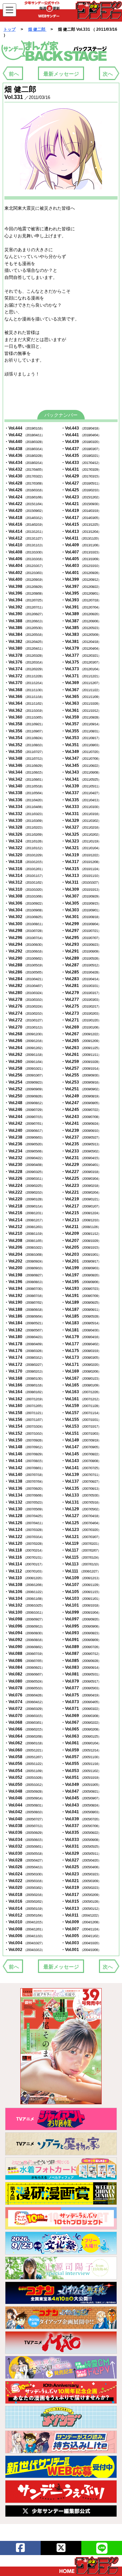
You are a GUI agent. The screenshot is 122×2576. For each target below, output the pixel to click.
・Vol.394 (24, 600)
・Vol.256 (24, 1075)
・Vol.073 (81, 1702)
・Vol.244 (24, 1117)
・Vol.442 (24, 435)
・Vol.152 (24, 1433)
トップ (9, 29)
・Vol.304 (24, 910)
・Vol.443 (81, 428)
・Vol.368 (24, 690)
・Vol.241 (81, 1123)
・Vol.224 (24, 1186)
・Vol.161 (81, 1399)
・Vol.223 (81, 1186)
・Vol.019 (81, 1888)
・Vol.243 (81, 1117)
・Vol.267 (81, 1034)
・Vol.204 (24, 1254)
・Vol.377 (81, 655)
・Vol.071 (81, 1709)
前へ (14, 74)
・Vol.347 (81, 758)
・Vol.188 (24, 1309)
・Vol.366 (24, 697)
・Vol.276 (24, 1006)
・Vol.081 (81, 1674)
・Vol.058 (24, 1757)
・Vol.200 (24, 1268)
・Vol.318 (24, 862)
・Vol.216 (24, 1213)
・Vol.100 (24, 1612)
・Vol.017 (81, 1895)
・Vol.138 (24, 1481)
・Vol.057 (81, 1757)
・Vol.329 (81, 821)
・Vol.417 (81, 518)
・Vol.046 (24, 1798)
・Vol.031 (81, 1846)
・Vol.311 (81, 882)
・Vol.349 (81, 752)
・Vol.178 (24, 1344)
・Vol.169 (81, 1371)
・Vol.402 (24, 573)
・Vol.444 (24, 428)
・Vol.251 (81, 1089)
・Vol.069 (81, 1716)
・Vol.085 (81, 1661)
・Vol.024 (24, 1874)
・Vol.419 (81, 511)
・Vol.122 (24, 1537)
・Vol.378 (24, 655)
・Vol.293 (81, 944)
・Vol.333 (81, 807)
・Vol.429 (81, 476)
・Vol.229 (81, 1165)
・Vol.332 (24, 814)
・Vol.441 (81, 435)
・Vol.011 (81, 1915)
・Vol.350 (24, 752)
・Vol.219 (81, 1199)
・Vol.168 (24, 1378)
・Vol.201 (81, 1261)
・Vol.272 (24, 1020)
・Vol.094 (24, 1633)
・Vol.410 (24, 545)
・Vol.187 (81, 1309)
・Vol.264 (24, 1048)
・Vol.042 (24, 1812)
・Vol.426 (24, 490)
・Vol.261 (81, 1055)
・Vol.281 (81, 986)
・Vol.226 (24, 1178)
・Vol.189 (81, 1302)
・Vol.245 (81, 1110)
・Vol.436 (24, 456)
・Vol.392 (24, 607)
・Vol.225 (81, 1178)
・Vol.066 (24, 1729)
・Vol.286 (24, 972)
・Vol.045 (81, 1798)
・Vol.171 (81, 1364)
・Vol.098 (24, 1619)
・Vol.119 (81, 1543)
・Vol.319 (81, 855)
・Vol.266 (24, 1041)
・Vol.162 (24, 1399)
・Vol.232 (24, 1158)
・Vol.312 (24, 882)
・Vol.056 (24, 1764)
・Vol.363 (81, 703)
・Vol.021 (81, 1881)
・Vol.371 (81, 676)
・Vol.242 (24, 1123)
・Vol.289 (81, 958)
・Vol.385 (81, 628)
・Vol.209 (81, 1233)
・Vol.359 (81, 717)
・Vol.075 (81, 1695)
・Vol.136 (24, 1488)
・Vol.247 (81, 1103)
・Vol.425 (81, 490)
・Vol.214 (24, 1220)
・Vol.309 (81, 889)
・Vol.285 (81, 972)
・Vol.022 (24, 1881)
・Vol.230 (24, 1165)
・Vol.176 (24, 1351)
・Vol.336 (24, 800)
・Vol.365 (81, 697)
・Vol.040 (24, 1819)
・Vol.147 (81, 1447)
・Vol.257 (81, 1068)
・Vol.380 (24, 648)
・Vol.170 (24, 1371)
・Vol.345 (81, 765)
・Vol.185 (81, 1316)
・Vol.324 (24, 841)
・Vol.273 (81, 1013)
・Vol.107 (81, 1585)
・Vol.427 (81, 483)
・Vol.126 (24, 1523)
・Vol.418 (24, 518)
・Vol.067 (81, 1722)
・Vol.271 (81, 1020)
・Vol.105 (81, 1592)
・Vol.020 (24, 1888)
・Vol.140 (24, 1475)
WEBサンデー (98, 10)
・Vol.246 (24, 1110)
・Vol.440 (24, 442)
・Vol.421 (81, 504)
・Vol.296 (24, 938)
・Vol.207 (81, 1241)
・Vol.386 (24, 628)
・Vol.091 (81, 1640)
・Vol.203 (81, 1254)
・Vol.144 (24, 1461)
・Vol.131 (81, 1502)
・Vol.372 (24, 676)
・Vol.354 (24, 738)
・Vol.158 (24, 1413)
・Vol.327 (81, 827)
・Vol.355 (81, 731)
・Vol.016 (24, 1901)
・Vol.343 (81, 772)
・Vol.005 (81, 1936)
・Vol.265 (81, 1041)
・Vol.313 (81, 876)
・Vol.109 (81, 1578)
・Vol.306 (24, 903)
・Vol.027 (81, 1860)
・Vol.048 (24, 1791)
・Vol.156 (24, 1420)
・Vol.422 (24, 504)
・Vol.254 (24, 1082)
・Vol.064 (24, 1736)
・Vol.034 (24, 1840)
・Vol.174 (24, 1357)
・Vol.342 (24, 779)
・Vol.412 (24, 538)
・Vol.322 (24, 848)
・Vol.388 (24, 621)
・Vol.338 (24, 793)
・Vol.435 (81, 456)
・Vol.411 (81, 538)
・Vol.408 (24, 552)
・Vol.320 (24, 855)
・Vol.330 (24, 821)
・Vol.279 (81, 993)
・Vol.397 (81, 587)
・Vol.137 (81, 1481)
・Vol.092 (24, 1640)
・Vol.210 (24, 1233)
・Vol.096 (24, 1626)
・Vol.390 (24, 614)
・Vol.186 (24, 1316)
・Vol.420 (24, 511)
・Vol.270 (24, 1027)
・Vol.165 (81, 1385)
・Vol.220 (24, 1199)
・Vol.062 (24, 1743)
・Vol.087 (81, 1654)
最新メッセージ (61, 74)
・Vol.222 (24, 1192)
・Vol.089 (81, 1647)
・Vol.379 (81, 648)
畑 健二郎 (37, 29)
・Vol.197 (81, 1275)
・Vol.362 (24, 710)
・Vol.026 (24, 1867)
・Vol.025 (81, 1867)
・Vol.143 (81, 1461)
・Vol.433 (81, 463)
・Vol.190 (24, 1302)
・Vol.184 (24, 1323)
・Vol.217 (81, 1206)
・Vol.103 (81, 1598)
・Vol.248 (24, 1103)
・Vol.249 (81, 1096)
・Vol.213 (81, 1220)
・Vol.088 (24, 1654)
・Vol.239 (81, 1130)
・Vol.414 (24, 531)
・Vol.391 (81, 607)
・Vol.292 (24, 951)
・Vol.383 (81, 634)
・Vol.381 (81, 642)
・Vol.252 (24, 1089)
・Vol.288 (24, 965)
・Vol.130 (24, 1509)
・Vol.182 (24, 1330)
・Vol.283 (81, 979)
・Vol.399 (81, 579)
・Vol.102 (24, 1605)
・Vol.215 (81, 1213)
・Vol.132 (24, 1502)
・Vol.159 (81, 1406)
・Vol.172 (24, 1364)
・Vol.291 (81, 951)
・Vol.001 (81, 1950)
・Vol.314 (24, 876)
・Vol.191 (81, 1296)
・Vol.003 (81, 1943)
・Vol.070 (24, 1716)
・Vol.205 (81, 1247)
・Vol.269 (81, 1027)
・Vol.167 (81, 1378)
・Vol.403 (81, 566)
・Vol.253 (81, 1082)
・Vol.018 (24, 1895)
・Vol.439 (81, 442)
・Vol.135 (81, 1488)
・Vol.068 (24, 1722)
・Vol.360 (24, 717)
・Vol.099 (81, 1612)
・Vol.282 (24, 986)
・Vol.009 (81, 1922)
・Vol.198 (24, 1275)
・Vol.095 (81, 1626)
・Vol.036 (24, 1832)
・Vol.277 (81, 999)
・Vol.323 (81, 841)
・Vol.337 (81, 793)
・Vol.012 (24, 1915)
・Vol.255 (81, 1075)
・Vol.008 (24, 1929)
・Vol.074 (24, 1702)
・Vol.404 (24, 566)
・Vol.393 (81, 600)
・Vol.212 (24, 1227)
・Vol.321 (81, 848)
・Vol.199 (81, 1268)
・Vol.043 (81, 1805)
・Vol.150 (24, 1440)
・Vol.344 (24, 772)
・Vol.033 (81, 1840)
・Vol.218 (24, 1206)
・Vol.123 (81, 1530)
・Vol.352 (24, 745)
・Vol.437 (81, 449)
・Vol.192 (24, 1296)
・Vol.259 (81, 1062)
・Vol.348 (24, 758)
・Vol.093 (81, 1633)
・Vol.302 (24, 917)
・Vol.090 (24, 1647)
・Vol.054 (24, 1771)
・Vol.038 (24, 1826)
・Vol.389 (81, 614)
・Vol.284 (24, 979)
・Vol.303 (81, 910)
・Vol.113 (81, 1564)
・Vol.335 (81, 800)
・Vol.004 (24, 1943)
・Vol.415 (81, 524)
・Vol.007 (81, 1929)
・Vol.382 (24, 642)
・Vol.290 (24, 958)
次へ (108, 74)
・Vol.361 (81, 710)
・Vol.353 (81, 738)
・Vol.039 (81, 1819)
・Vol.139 (81, 1475)
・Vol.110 (24, 1578)
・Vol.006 (24, 1936)
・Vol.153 (81, 1426)
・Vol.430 (24, 476)
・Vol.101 (81, 1605)
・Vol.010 (24, 1922)
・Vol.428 (24, 483)
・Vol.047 (81, 1791)
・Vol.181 (81, 1330)
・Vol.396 (24, 593)
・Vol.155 (81, 1420)
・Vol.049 (81, 1785)
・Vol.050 (24, 1785)
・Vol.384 (24, 634)
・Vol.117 (81, 1550)
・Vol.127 (81, 1516)
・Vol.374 (24, 669)
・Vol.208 (24, 1241)
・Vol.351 (81, 745)
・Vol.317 (81, 862)
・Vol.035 (81, 1832)
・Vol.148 (24, 1447)
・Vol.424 (24, 497)
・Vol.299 (81, 924)
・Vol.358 (24, 724)
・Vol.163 (81, 1392)
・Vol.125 (81, 1523)
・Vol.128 (24, 1516)
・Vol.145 (81, 1454)
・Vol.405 (81, 559)
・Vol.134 (24, 1495)
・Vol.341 (81, 779)
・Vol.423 (81, 497)
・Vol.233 (81, 1151)
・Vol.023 (81, 1874)
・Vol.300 (24, 924)
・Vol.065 (81, 1729)
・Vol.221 (81, 1192)
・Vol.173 (81, 1357)
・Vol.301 (81, 917)
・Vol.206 (24, 1247)
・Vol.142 (24, 1468)
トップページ (89, 2565)
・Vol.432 (24, 469)
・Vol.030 (24, 1853)
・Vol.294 (24, 944)
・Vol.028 (24, 1860)
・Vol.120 (24, 1543)
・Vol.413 (81, 531)
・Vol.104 (24, 1598)
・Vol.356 (24, 731)
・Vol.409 (81, 545)
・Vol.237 (81, 1137)
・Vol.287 (81, 965)
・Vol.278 (24, 999)
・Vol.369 (81, 683)
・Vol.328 (24, 827)
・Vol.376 (24, 662)
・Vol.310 (24, 889)
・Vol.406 (24, 559)
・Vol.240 (24, 1130)
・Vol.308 (24, 896)
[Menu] (9, 10)
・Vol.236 (24, 1144)
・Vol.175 (81, 1351)
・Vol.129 (81, 1509)
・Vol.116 (24, 1557)
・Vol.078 (24, 1688)
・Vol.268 (24, 1034)
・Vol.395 (81, 593)
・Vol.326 (24, 834)
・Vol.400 (24, 579)
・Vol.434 (24, 463)
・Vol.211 (81, 1227)
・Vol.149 (81, 1440)
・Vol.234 (24, 1151)
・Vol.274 (24, 1013)
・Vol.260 (24, 1062)
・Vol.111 (81, 1571)
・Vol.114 (24, 1564)
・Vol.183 (81, 1323)
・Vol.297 (81, 931)
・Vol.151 (81, 1433)
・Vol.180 (24, 1337)
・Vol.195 (81, 1282)
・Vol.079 (81, 1681)
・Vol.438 (24, 449)
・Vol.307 (81, 896)
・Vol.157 (81, 1413)
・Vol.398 (24, 587)
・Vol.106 (24, 1592)
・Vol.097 (81, 1619)
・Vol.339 (81, 786)
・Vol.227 (81, 1172)
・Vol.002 (24, 1950)
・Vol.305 (81, 903)
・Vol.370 (24, 683)
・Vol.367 (81, 690)
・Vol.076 (24, 1695)
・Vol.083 (81, 1667)
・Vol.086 (24, 1661)
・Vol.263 (81, 1048)
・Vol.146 (24, 1454)
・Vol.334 (24, 807)
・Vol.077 (81, 1688)
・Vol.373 (81, 669)
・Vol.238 (24, 1137)
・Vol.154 (24, 1426)
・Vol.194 (24, 1289)
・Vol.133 (81, 1495)
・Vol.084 (24, 1667)
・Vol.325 (81, 834)
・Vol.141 (81, 1468)
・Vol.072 (24, 1709)
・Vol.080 (24, 1681)
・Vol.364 (24, 703)
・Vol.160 (24, 1406)
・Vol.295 (81, 938)
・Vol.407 (81, 552)
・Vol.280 (24, 993)
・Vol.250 (24, 1096)
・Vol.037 (81, 1826)
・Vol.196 (24, 1282)
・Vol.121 (81, 1537)
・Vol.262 (24, 1055)
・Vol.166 (24, 1385)
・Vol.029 (81, 1853)
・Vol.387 (81, 621)
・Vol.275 (81, 1006)
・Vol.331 (81, 814)
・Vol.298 (24, 931)
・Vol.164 (24, 1392)
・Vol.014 (24, 1908)
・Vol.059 (81, 1750)
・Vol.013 (81, 1908)
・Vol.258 (24, 1068)
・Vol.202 (24, 1261)
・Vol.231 (81, 1158)
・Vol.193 (81, 1289)
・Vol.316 (24, 869)
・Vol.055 (81, 1764)
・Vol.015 (81, 1901)
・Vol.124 (24, 1530)
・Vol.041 (81, 1812)
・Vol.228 (24, 1172)
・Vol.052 (24, 1777)
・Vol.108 (24, 1585)
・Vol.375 (81, 662)
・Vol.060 (24, 1750)
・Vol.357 (81, 724)
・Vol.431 (81, 469)
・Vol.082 (24, 1674)
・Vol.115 (81, 1557)
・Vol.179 (81, 1337)
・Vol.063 (81, 1736)
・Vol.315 (81, 869)
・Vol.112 (24, 1571)
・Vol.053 (81, 1771)
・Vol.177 (81, 1344)
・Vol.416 (24, 524)
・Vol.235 (81, 1144)
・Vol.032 (24, 1846)
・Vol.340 (24, 786)
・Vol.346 (24, 765)
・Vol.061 (81, 1743)
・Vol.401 (81, 573)
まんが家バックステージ (54, 51)
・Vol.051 (81, 1777)
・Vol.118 (24, 1550)
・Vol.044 (24, 1805)
